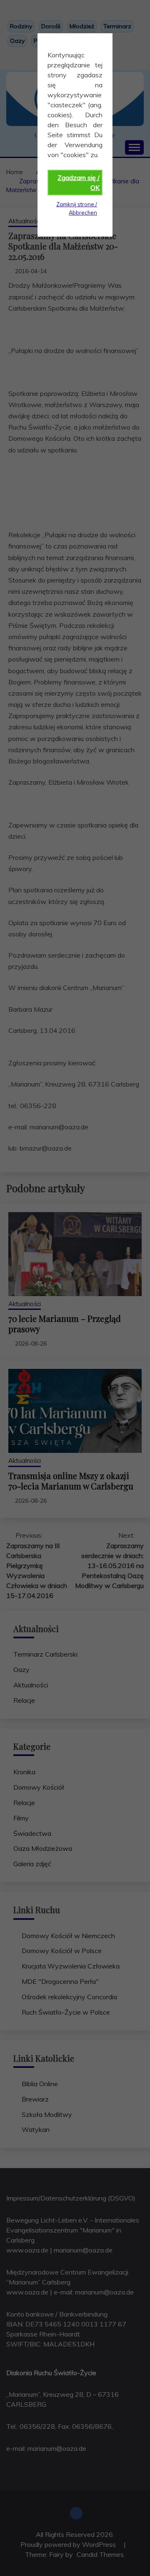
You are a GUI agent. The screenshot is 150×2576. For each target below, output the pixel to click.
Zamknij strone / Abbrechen (77, 208)
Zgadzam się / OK (79, 183)
